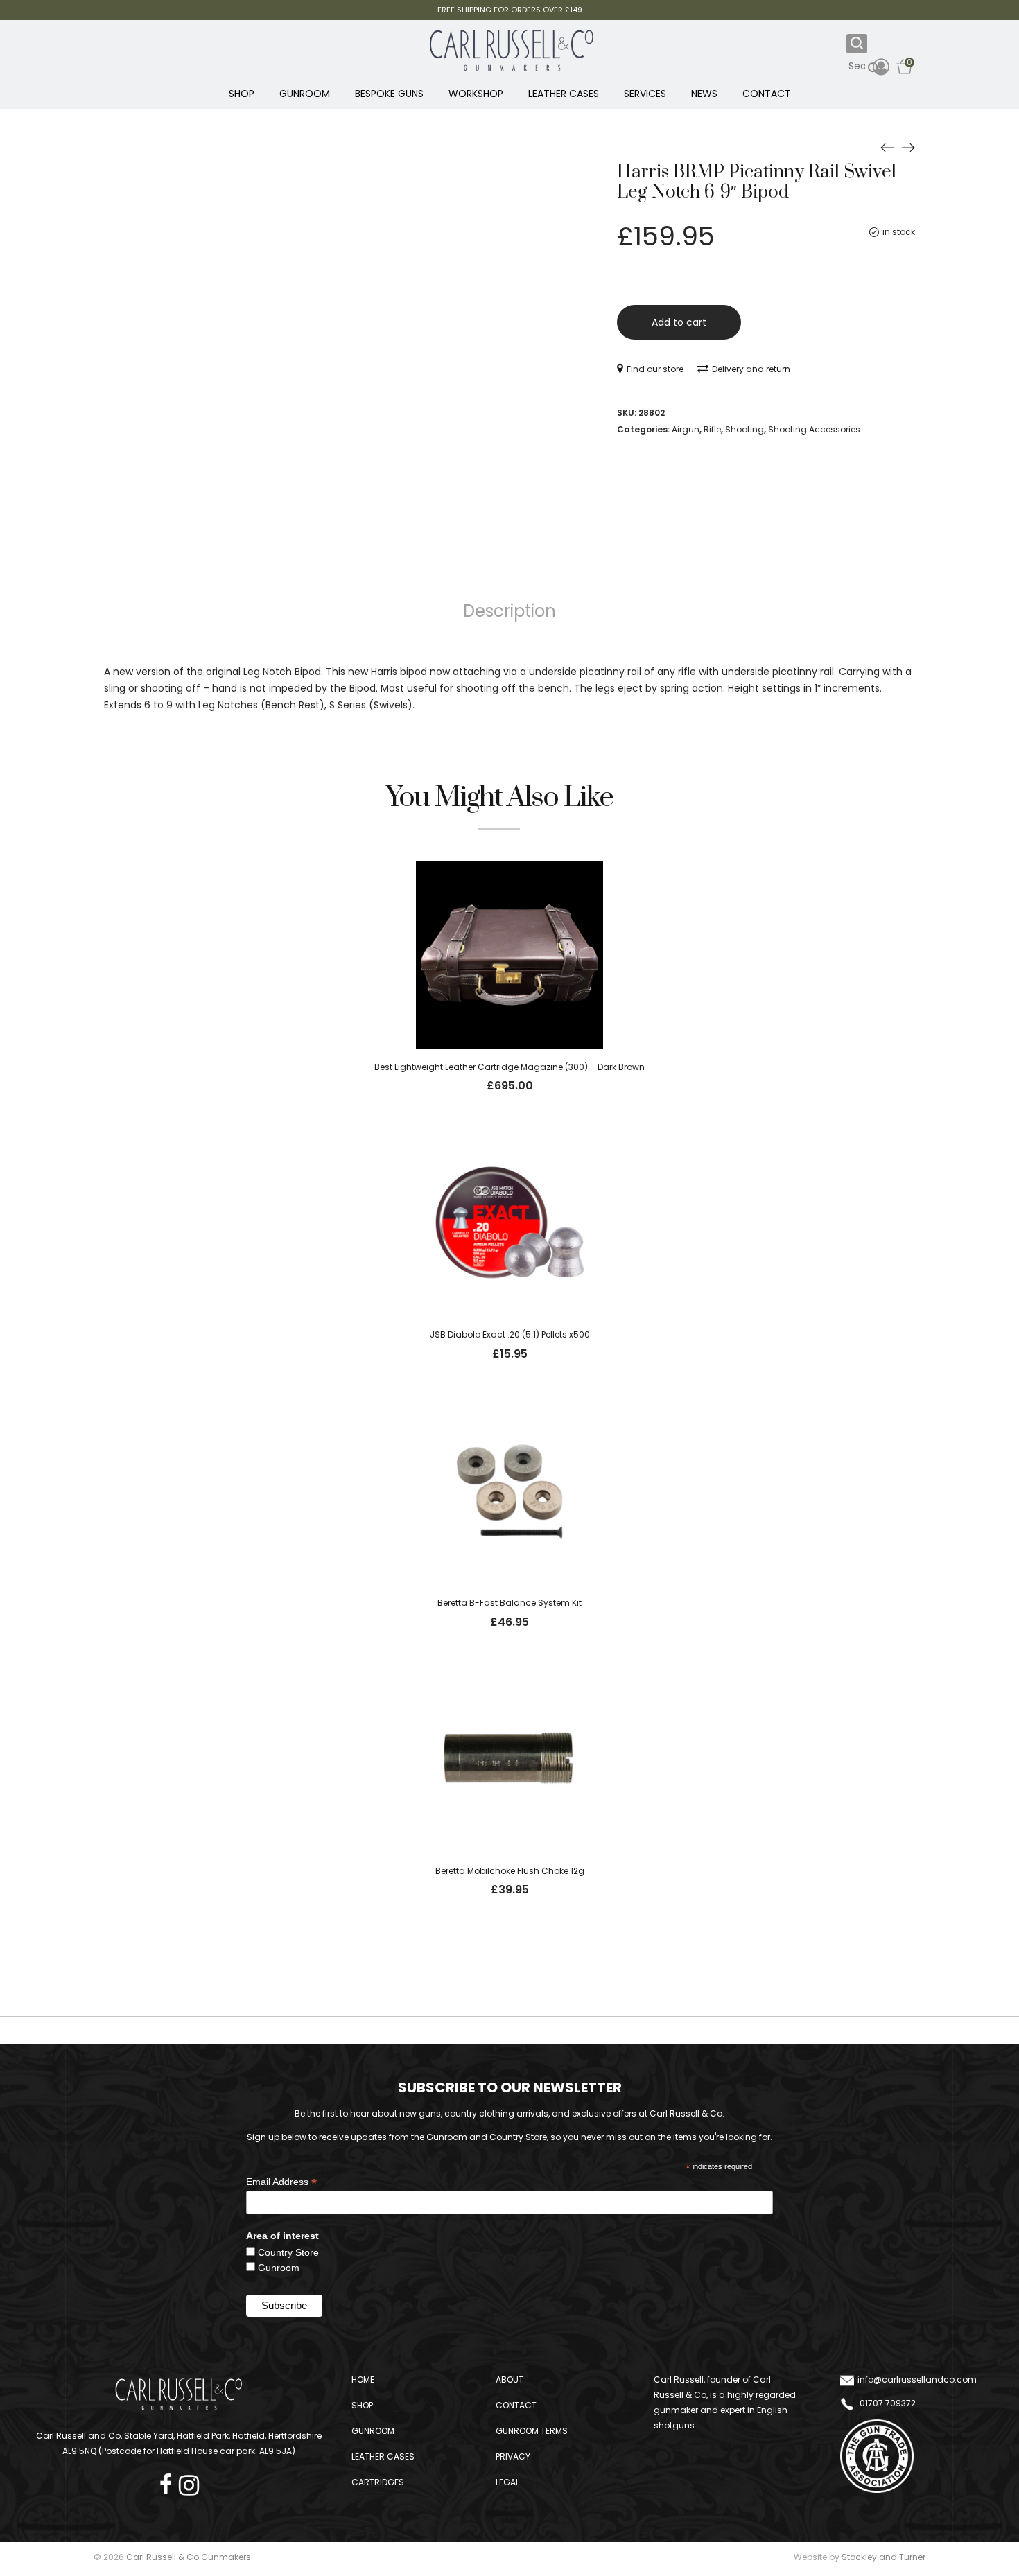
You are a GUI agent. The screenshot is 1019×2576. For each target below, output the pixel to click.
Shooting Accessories (814, 429)
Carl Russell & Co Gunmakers (189, 2557)
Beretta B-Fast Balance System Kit (509, 1603)
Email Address (281, 2182)
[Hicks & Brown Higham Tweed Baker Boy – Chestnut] (887, 147)
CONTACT (767, 94)
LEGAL (507, 2482)
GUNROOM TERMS (532, 2431)
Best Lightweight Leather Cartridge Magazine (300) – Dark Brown (509, 1067)
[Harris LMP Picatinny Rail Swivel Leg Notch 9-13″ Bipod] (908, 147)
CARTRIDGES (378, 2482)
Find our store (655, 369)
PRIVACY (513, 2456)
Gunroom (279, 2268)
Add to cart (679, 322)
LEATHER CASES (564, 94)
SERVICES (645, 94)
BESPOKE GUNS (389, 94)
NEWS (704, 94)
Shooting (744, 429)
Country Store (288, 2252)
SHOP (242, 94)
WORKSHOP (476, 94)
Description (509, 611)
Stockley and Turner (883, 2557)
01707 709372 (887, 2403)
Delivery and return (751, 369)
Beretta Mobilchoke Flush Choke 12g (510, 1871)
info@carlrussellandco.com (917, 2380)
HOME (363, 2380)
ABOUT (509, 2380)
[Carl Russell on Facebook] (169, 2481)
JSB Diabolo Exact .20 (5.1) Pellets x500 (510, 1334)
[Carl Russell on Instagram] (189, 2481)
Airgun (686, 429)
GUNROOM (305, 94)
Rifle (712, 429)
